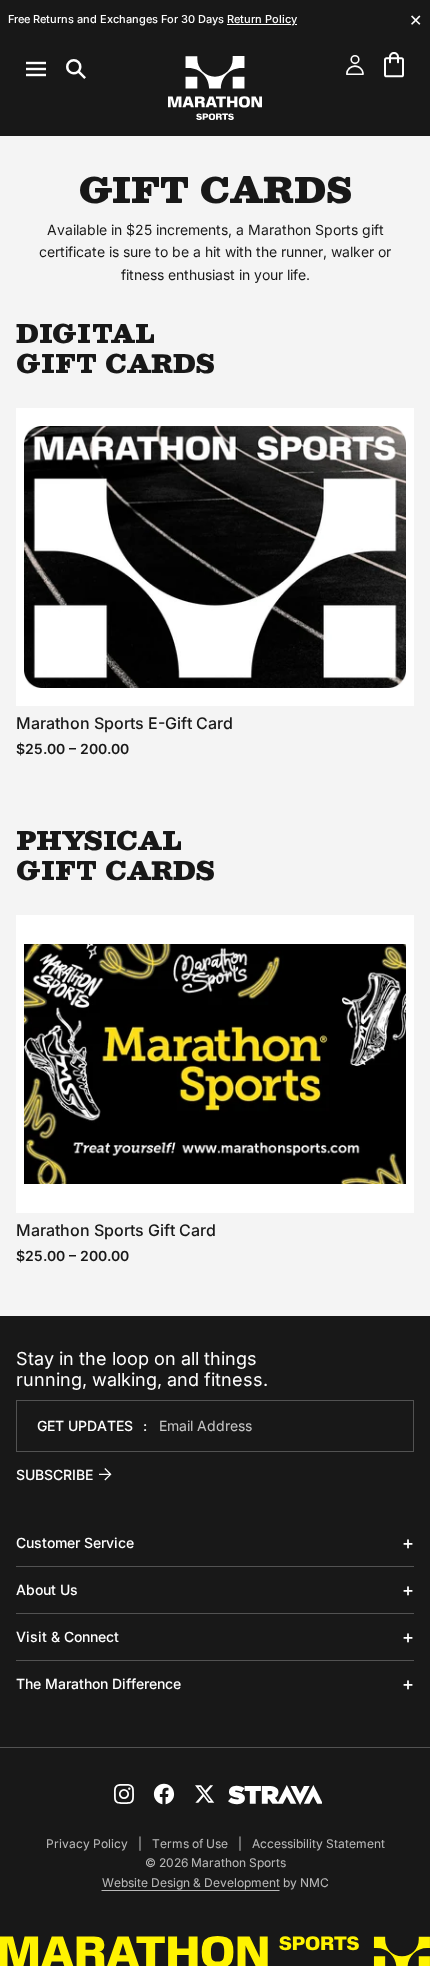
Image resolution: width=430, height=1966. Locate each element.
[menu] (56, 69)
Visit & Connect (67, 1636)
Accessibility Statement (318, 1843)
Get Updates (85, 1425)
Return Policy (262, 19)
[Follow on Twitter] (204, 1794)
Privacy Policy (87, 1843)
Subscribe (54, 1474)
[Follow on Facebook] (164, 1794)
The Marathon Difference (98, 1683)
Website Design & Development (191, 1882)
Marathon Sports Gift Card (116, 1230)
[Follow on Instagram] (124, 1794)
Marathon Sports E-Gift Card (124, 723)
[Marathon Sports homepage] (215, 88)
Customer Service (75, 1542)
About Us (47, 1589)
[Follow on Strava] (275, 1795)
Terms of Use (190, 1843)
